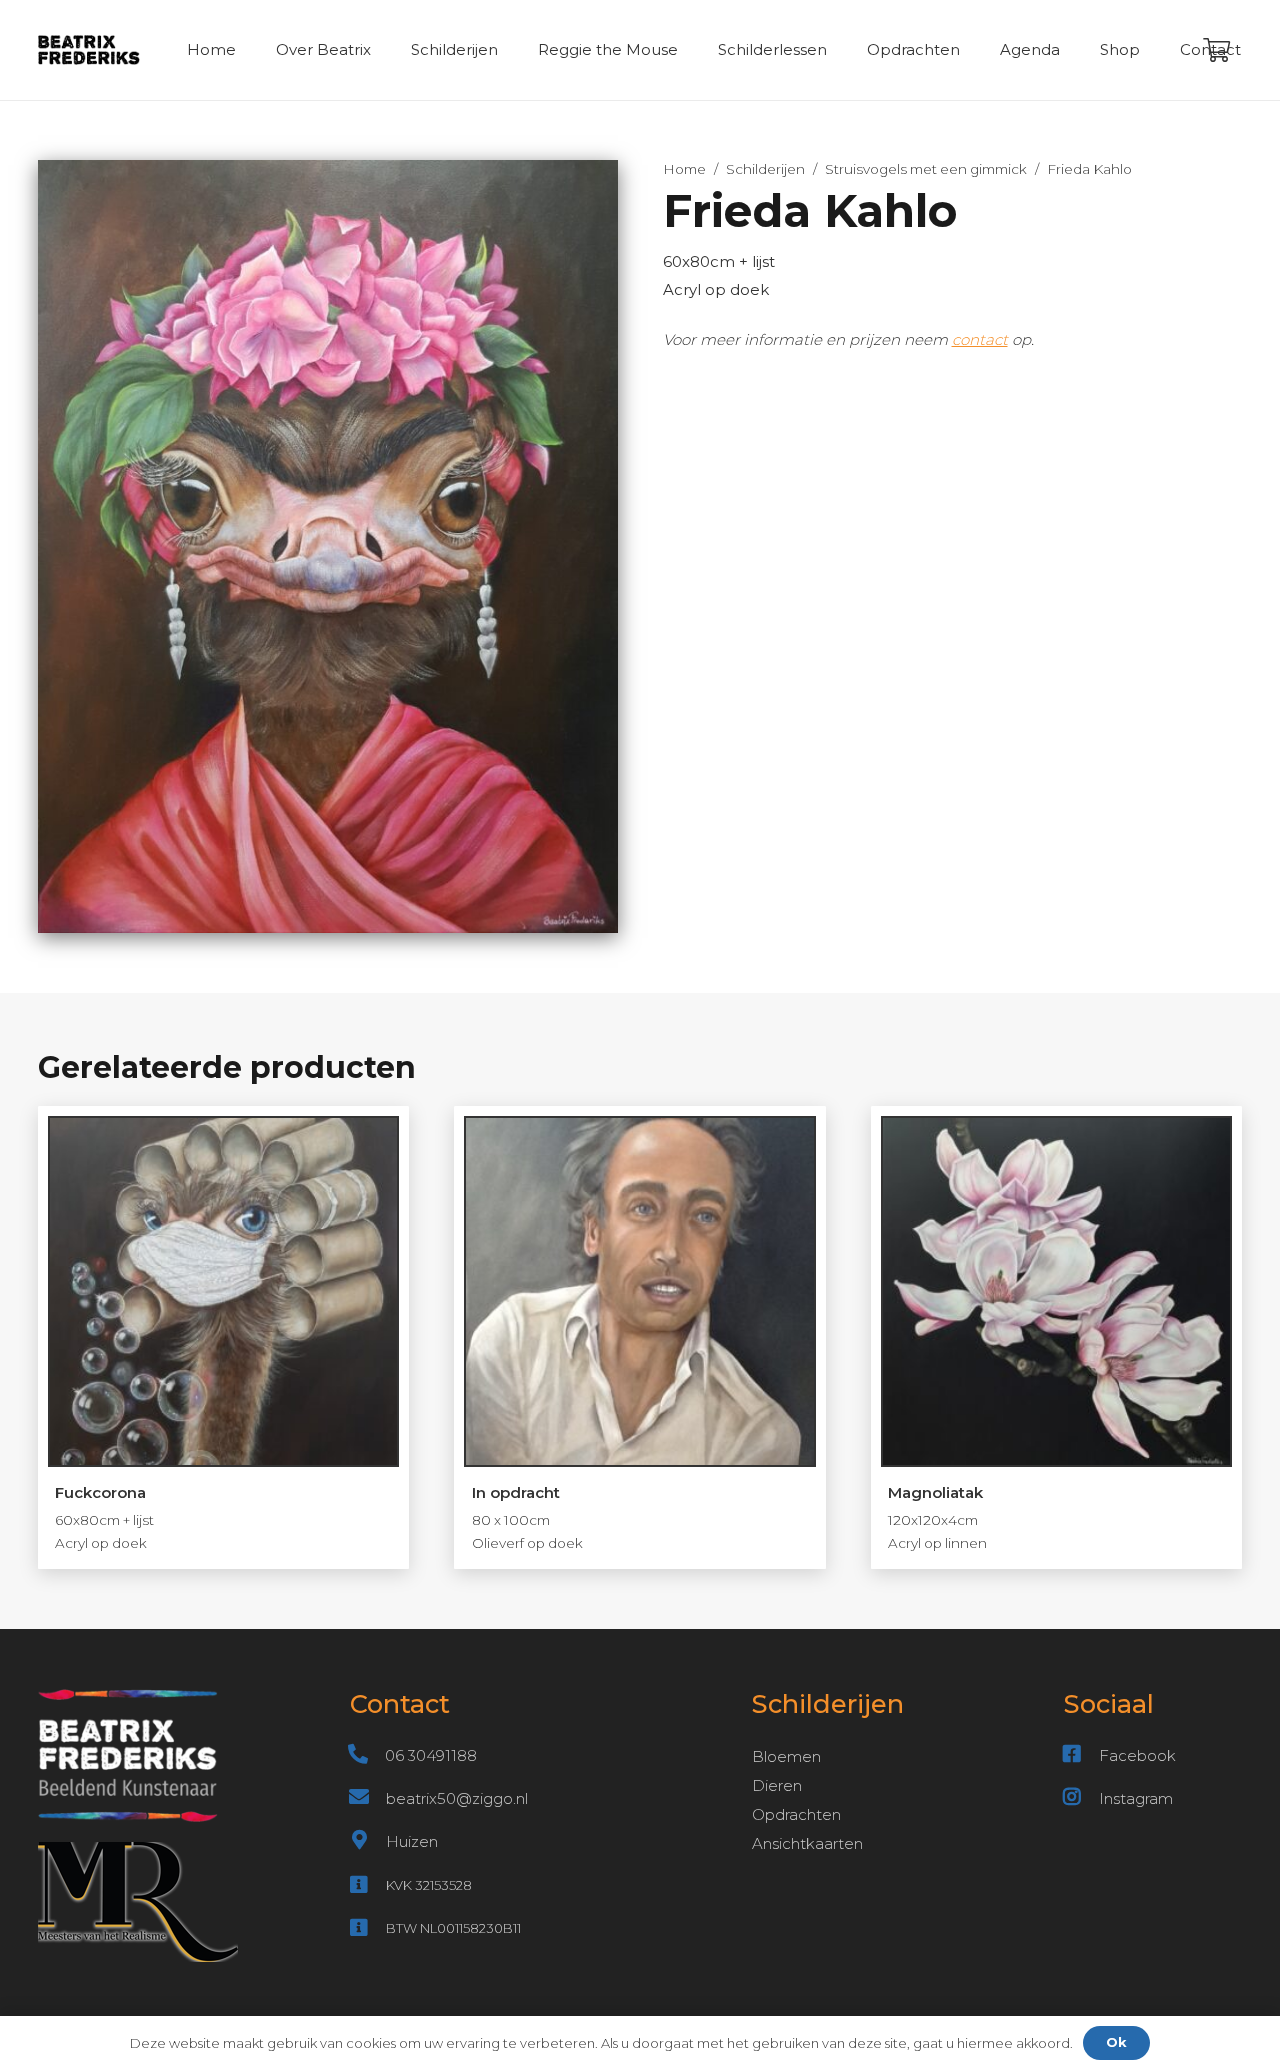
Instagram (1136, 1798)
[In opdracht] (640, 1337)
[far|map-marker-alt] (368, 1842)
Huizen (412, 1841)
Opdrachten (796, 1814)
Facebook (1137, 1755)
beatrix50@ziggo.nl (457, 1798)
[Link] (89, 50)
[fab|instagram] (1081, 1799)
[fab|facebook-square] (1081, 1756)
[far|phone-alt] (367, 1756)
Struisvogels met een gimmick (926, 169)
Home (684, 169)
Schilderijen (765, 169)
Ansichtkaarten (807, 1843)
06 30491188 (431, 1755)
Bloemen (786, 1756)
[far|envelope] (368, 1799)
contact (980, 339)
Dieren (777, 1785)
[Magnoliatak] (1057, 1337)
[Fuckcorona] (224, 1337)
